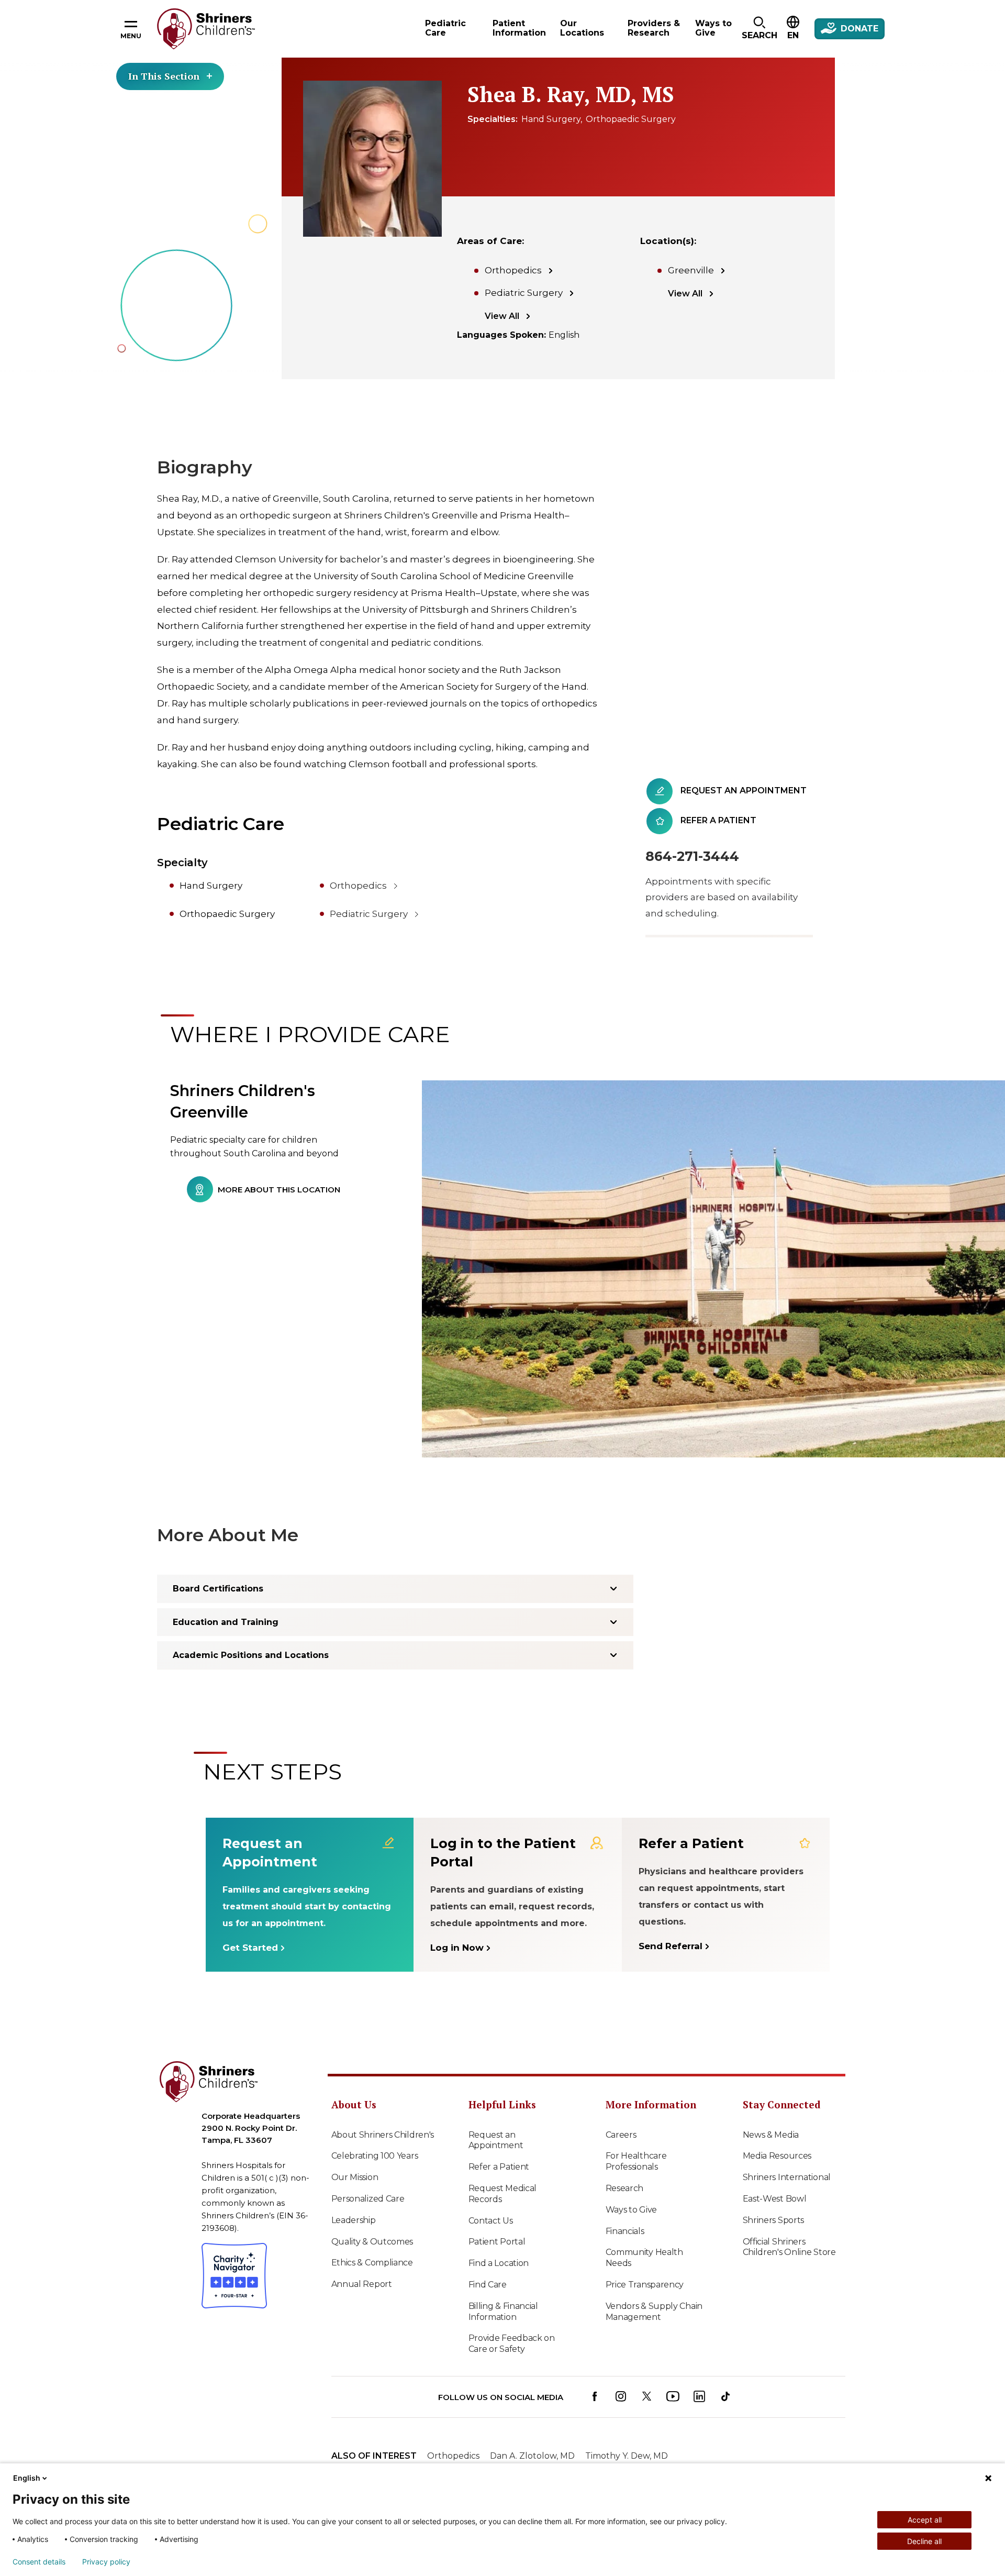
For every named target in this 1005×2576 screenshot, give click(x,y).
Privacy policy (106, 2562)
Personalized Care (368, 2199)
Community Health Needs (644, 2258)
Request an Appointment (496, 2140)
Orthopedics (513, 270)
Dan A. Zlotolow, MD (532, 2456)
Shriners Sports (774, 2220)
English (27, 2478)
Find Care (488, 2285)
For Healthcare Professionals (636, 2161)
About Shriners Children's (383, 2135)
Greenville (691, 270)
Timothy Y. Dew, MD (627, 2456)
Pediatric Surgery (524, 293)
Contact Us (491, 2221)
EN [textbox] (793, 35)
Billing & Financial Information (503, 2312)
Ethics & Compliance (372, 2263)
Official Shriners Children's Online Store (789, 2247)
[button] (759, 29)
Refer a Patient (499, 2167)
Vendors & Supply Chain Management (654, 2312)
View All (502, 316)
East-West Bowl (775, 2199)
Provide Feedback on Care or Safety (512, 2343)
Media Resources (777, 2156)
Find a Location (499, 2263)
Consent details (39, 2562)
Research (625, 2188)
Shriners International (787, 2177)
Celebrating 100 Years (375, 2156)
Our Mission (355, 2177)
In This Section (164, 76)
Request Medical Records (503, 2194)
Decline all (924, 2541)
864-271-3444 (692, 856)
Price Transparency (645, 2285)
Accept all (925, 2520)
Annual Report (362, 2284)
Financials (625, 2231)
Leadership (354, 2220)
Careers (621, 2135)
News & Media (771, 2135)
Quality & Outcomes (372, 2242)
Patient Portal (497, 2242)
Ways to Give (631, 2210)
